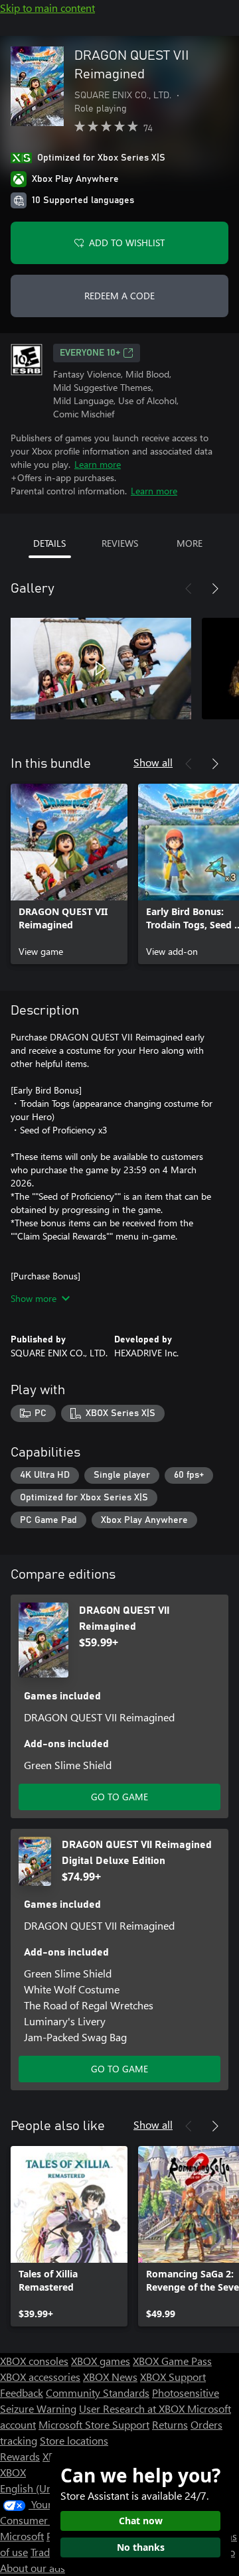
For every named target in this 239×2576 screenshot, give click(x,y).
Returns (170, 2424)
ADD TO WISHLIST (127, 243)
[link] (69, 874)
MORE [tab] (190, 543)
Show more (34, 1298)
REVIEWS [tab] (120, 543)
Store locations (74, 2440)
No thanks (141, 2547)
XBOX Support (173, 2377)
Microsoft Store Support (94, 2424)
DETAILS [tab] (49, 543)
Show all (153, 762)
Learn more (98, 464)
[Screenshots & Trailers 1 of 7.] (101, 668)
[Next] (215, 589)
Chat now (141, 2521)
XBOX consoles (34, 2361)
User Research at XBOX (133, 2408)
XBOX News (110, 2377)
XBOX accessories (40, 2377)
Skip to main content (47, 8)
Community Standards (98, 2393)
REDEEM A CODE (119, 296)
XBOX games (101, 2361)
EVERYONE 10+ (90, 353)
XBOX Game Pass (172, 2361)
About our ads (33, 2568)
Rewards (20, 2456)
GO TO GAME (119, 1797)
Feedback (22, 2393)
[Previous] (189, 589)
